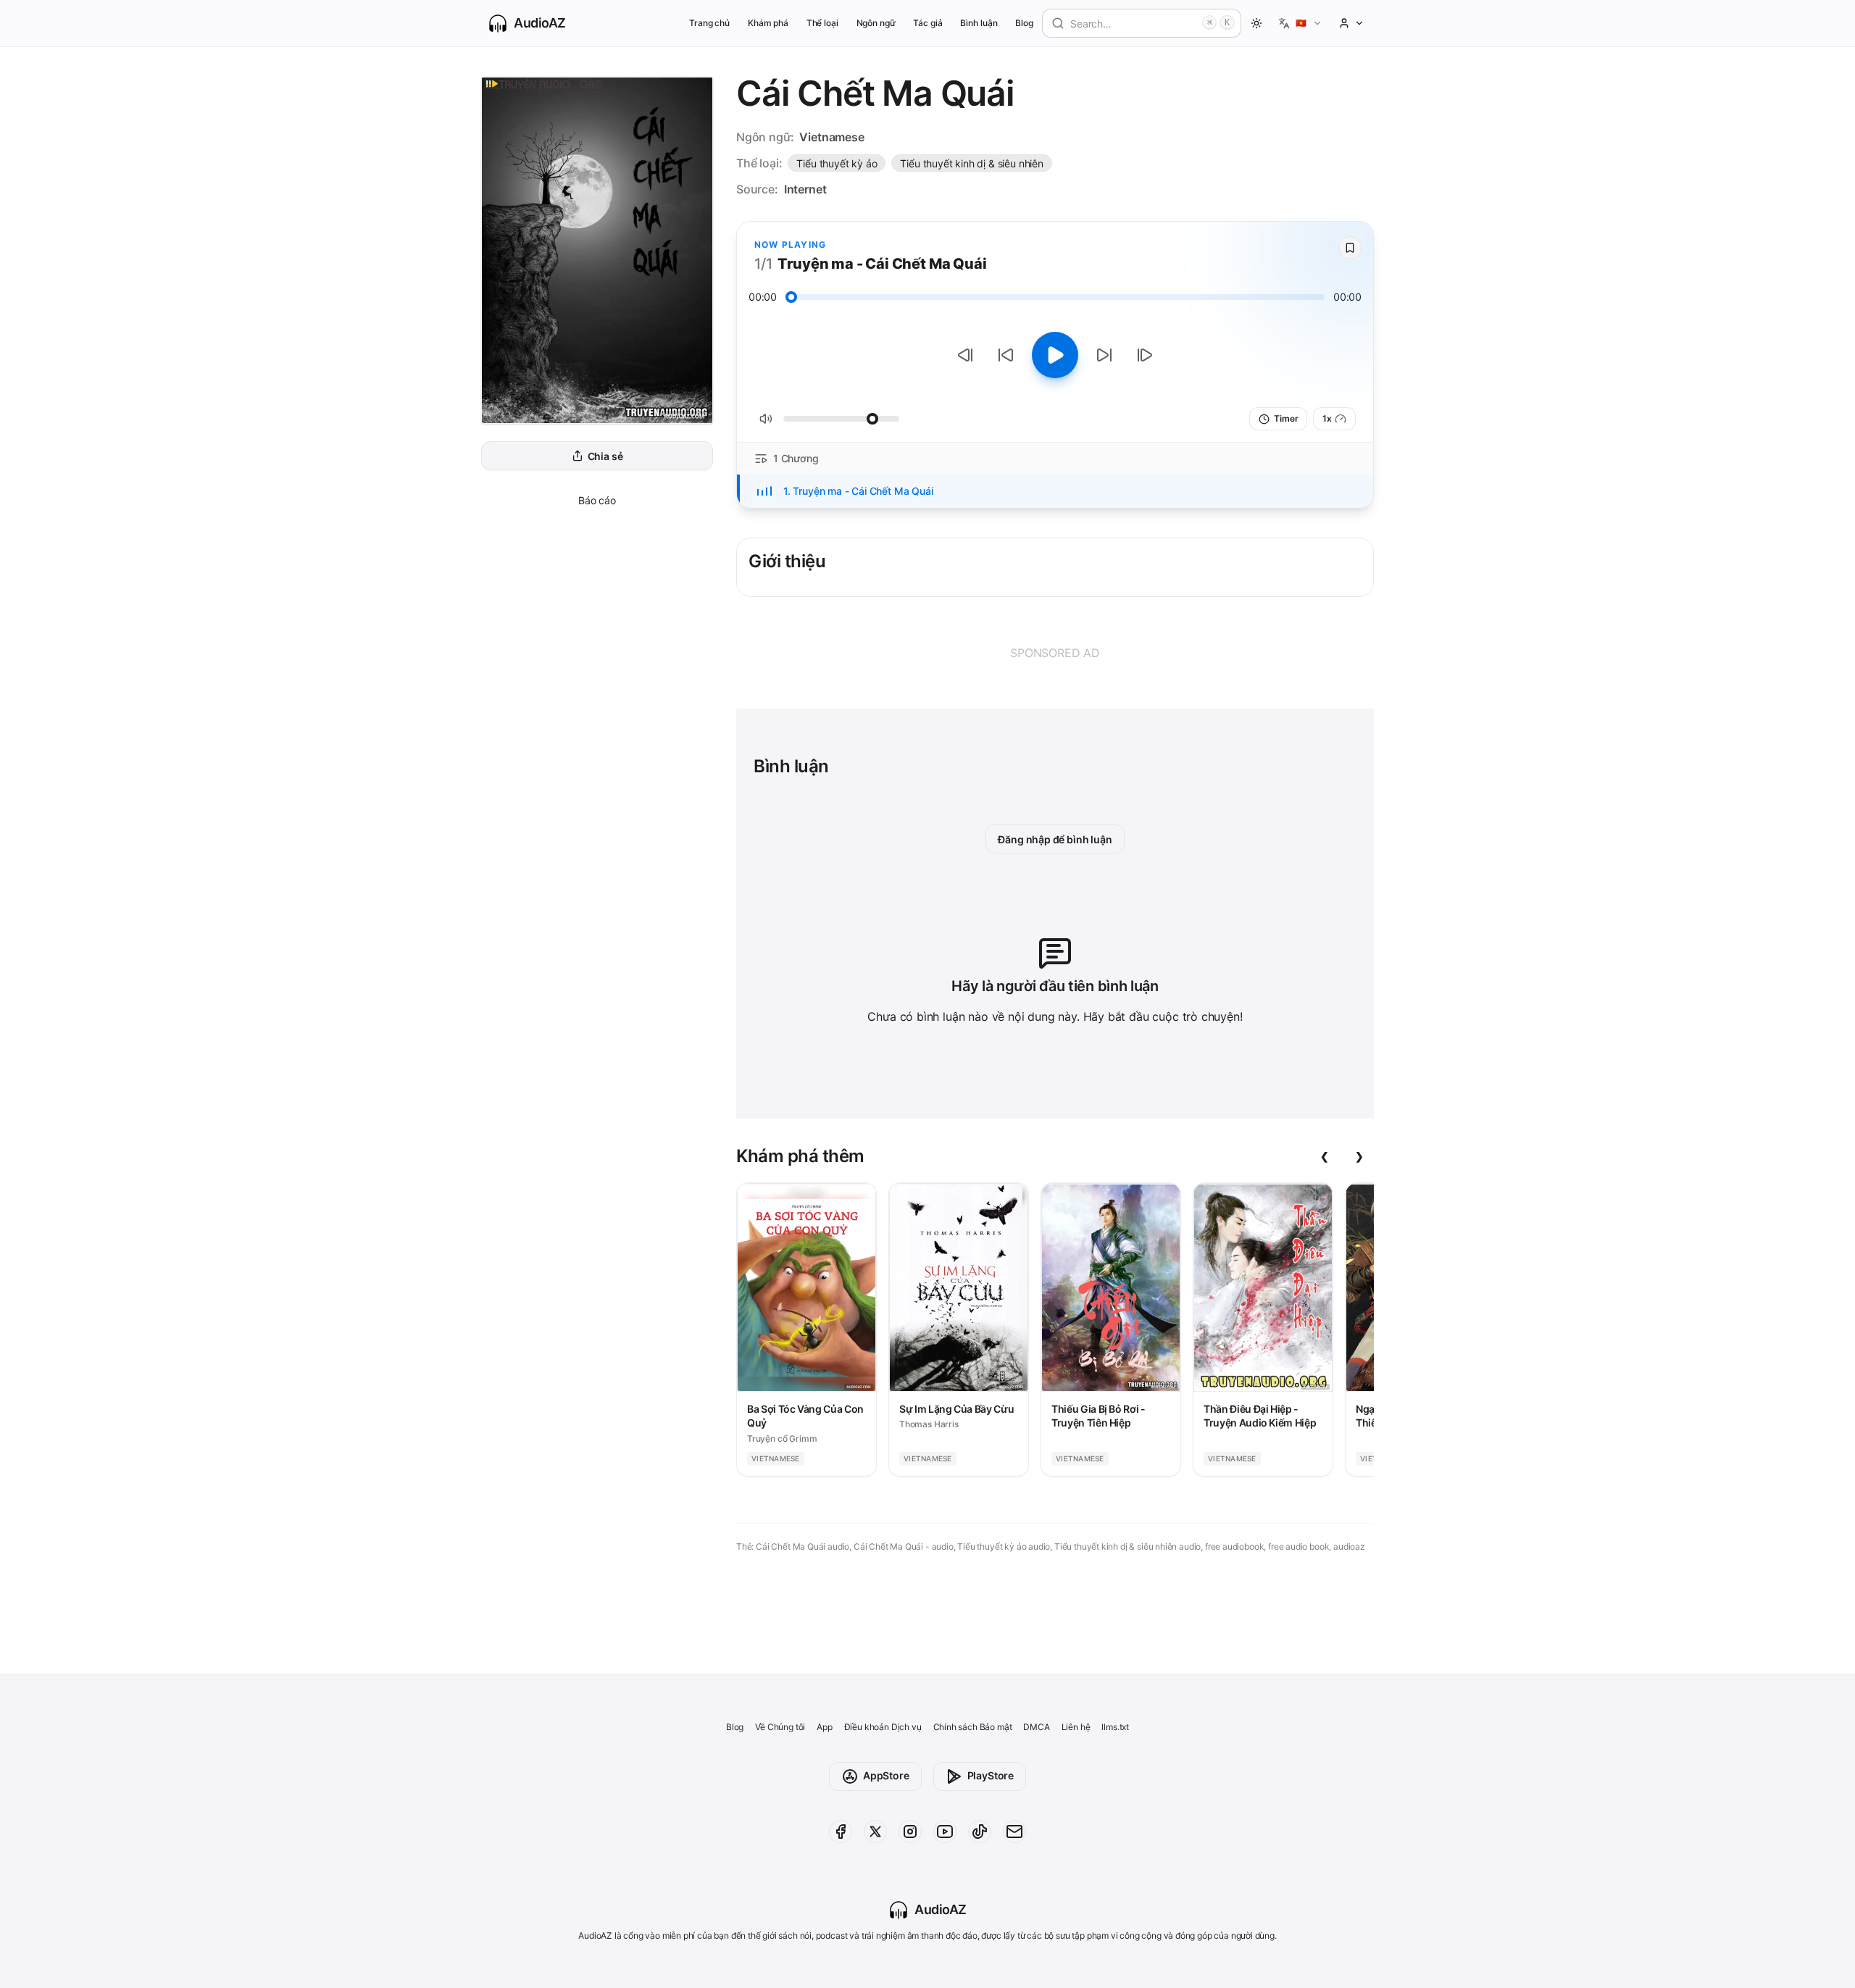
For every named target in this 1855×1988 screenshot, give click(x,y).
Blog (1024, 23)
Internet (805, 189)
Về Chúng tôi (780, 1727)
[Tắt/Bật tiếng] (766, 419)
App (824, 1727)
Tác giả (928, 23)
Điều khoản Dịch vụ (883, 1727)
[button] (1300, 23)
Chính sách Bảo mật (973, 1727)
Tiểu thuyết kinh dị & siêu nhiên (971, 163)
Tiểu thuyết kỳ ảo (837, 163)
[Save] (1350, 248)
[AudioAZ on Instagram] (910, 1832)
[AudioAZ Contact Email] (1014, 1832)
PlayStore (991, 1775)
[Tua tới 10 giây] (1104, 355)
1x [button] (1327, 418)
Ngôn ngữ (876, 23)
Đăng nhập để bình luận (1055, 839)
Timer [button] (1286, 418)
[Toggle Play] (1055, 355)
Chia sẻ (605, 456)
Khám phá (768, 23)
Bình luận (979, 23)
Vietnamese (831, 137)
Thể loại (823, 23)
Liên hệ (1076, 1727)
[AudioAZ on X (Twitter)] (875, 1832)
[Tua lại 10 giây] (1006, 355)
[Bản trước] (965, 355)
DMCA (1036, 1727)
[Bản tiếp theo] (1145, 355)
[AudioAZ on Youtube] (945, 1832)
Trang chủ (709, 23)
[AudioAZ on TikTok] (980, 1832)
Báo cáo (597, 500)
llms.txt (1115, 1727)
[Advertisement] (1055, 653)
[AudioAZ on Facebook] (841, 1832)
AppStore (886, 1775)
